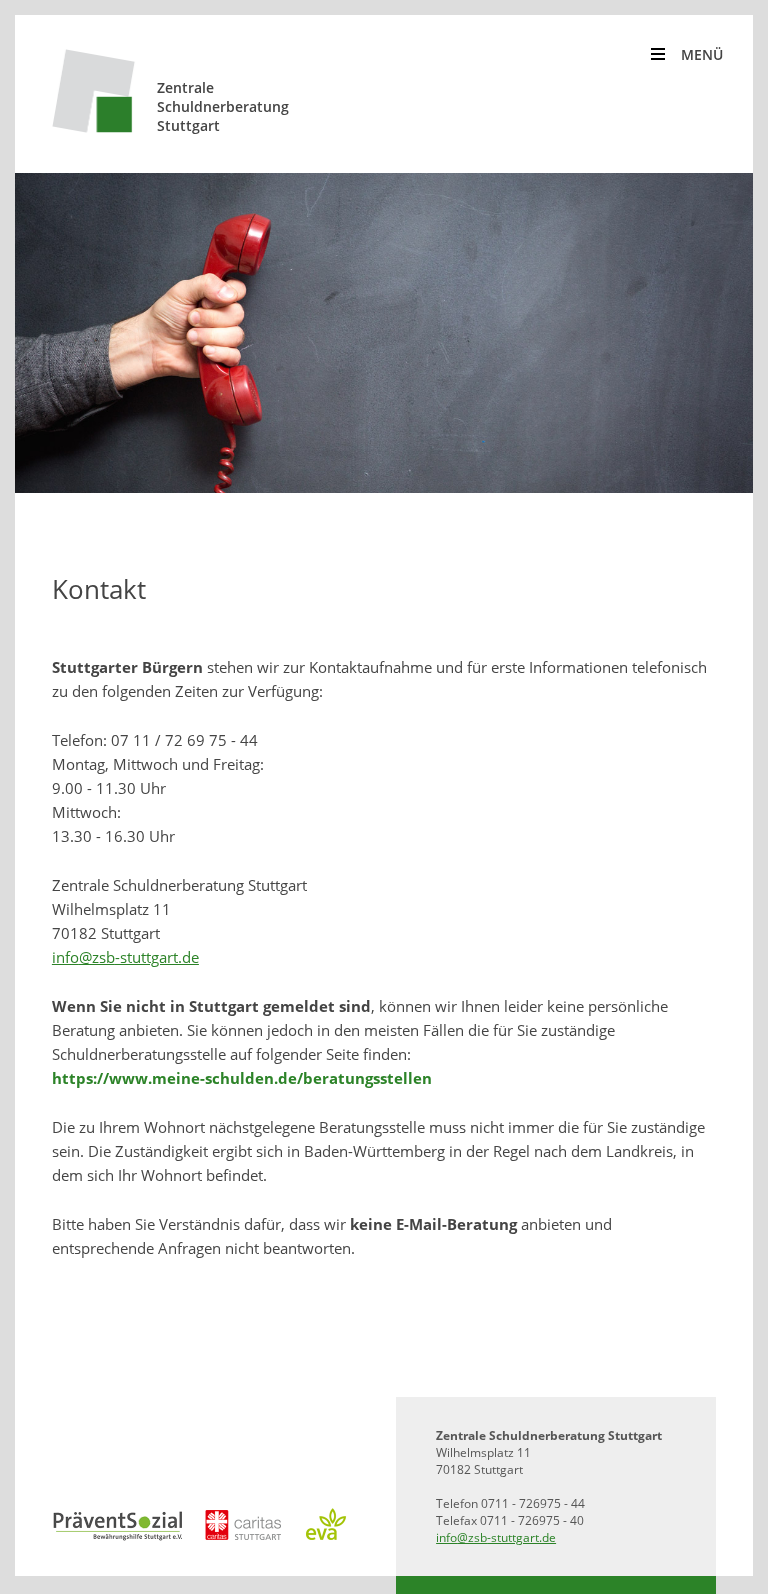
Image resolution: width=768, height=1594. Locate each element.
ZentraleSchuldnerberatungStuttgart (223, 106)
